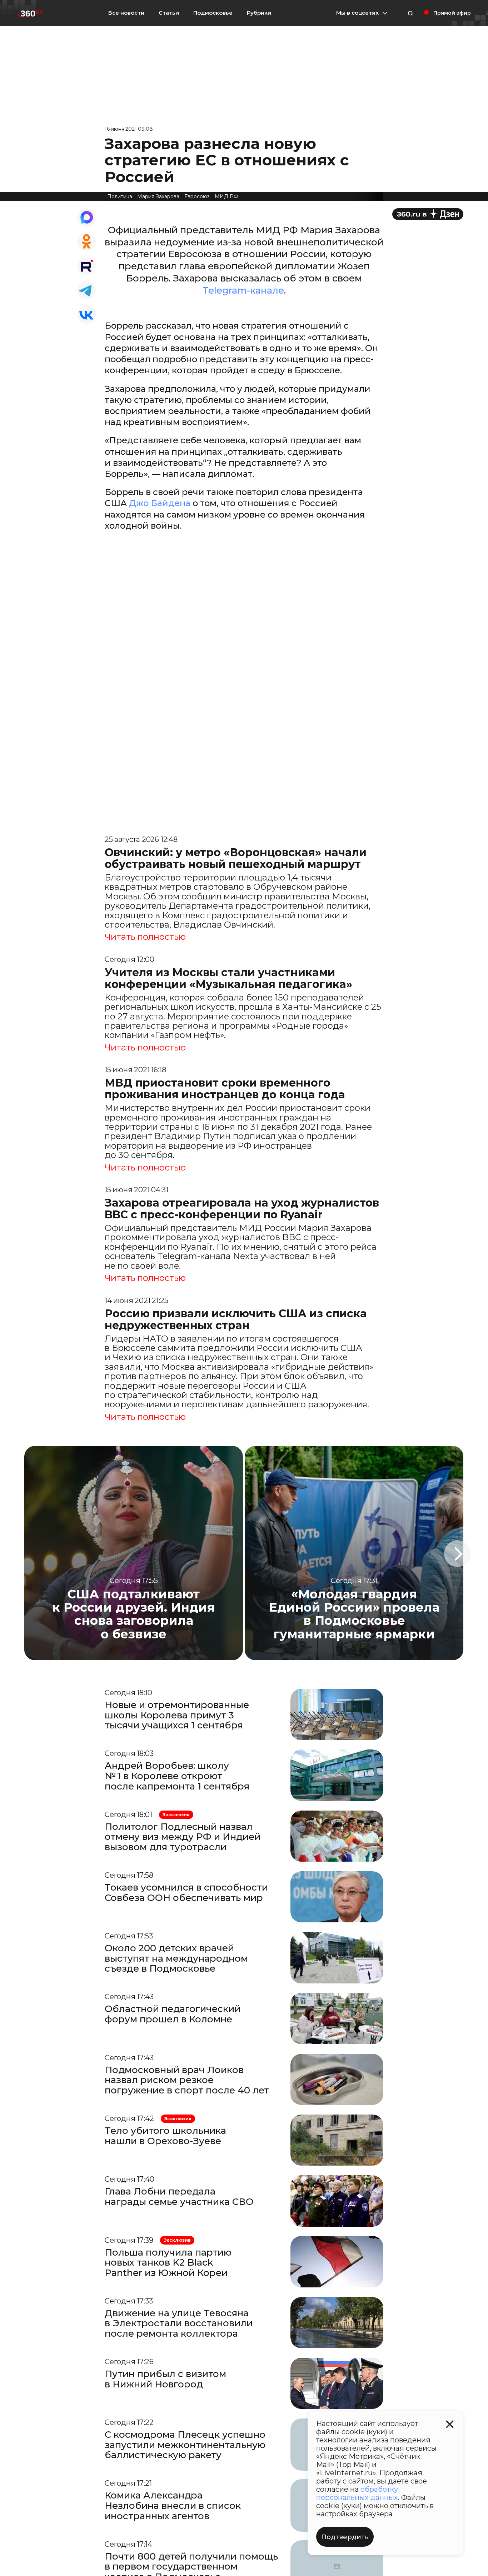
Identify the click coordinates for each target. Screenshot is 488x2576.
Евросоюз (197, 196)
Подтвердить (345, 2537)
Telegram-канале (243, 290)
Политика (120, 196)
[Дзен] (428, 214)
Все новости (126, 13)
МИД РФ (226, 196)
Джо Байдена (160, 503)
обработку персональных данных (357, 2493)
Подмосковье (213, 13)
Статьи (169, 13)
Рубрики (259, 13)
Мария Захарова (158, 196)
